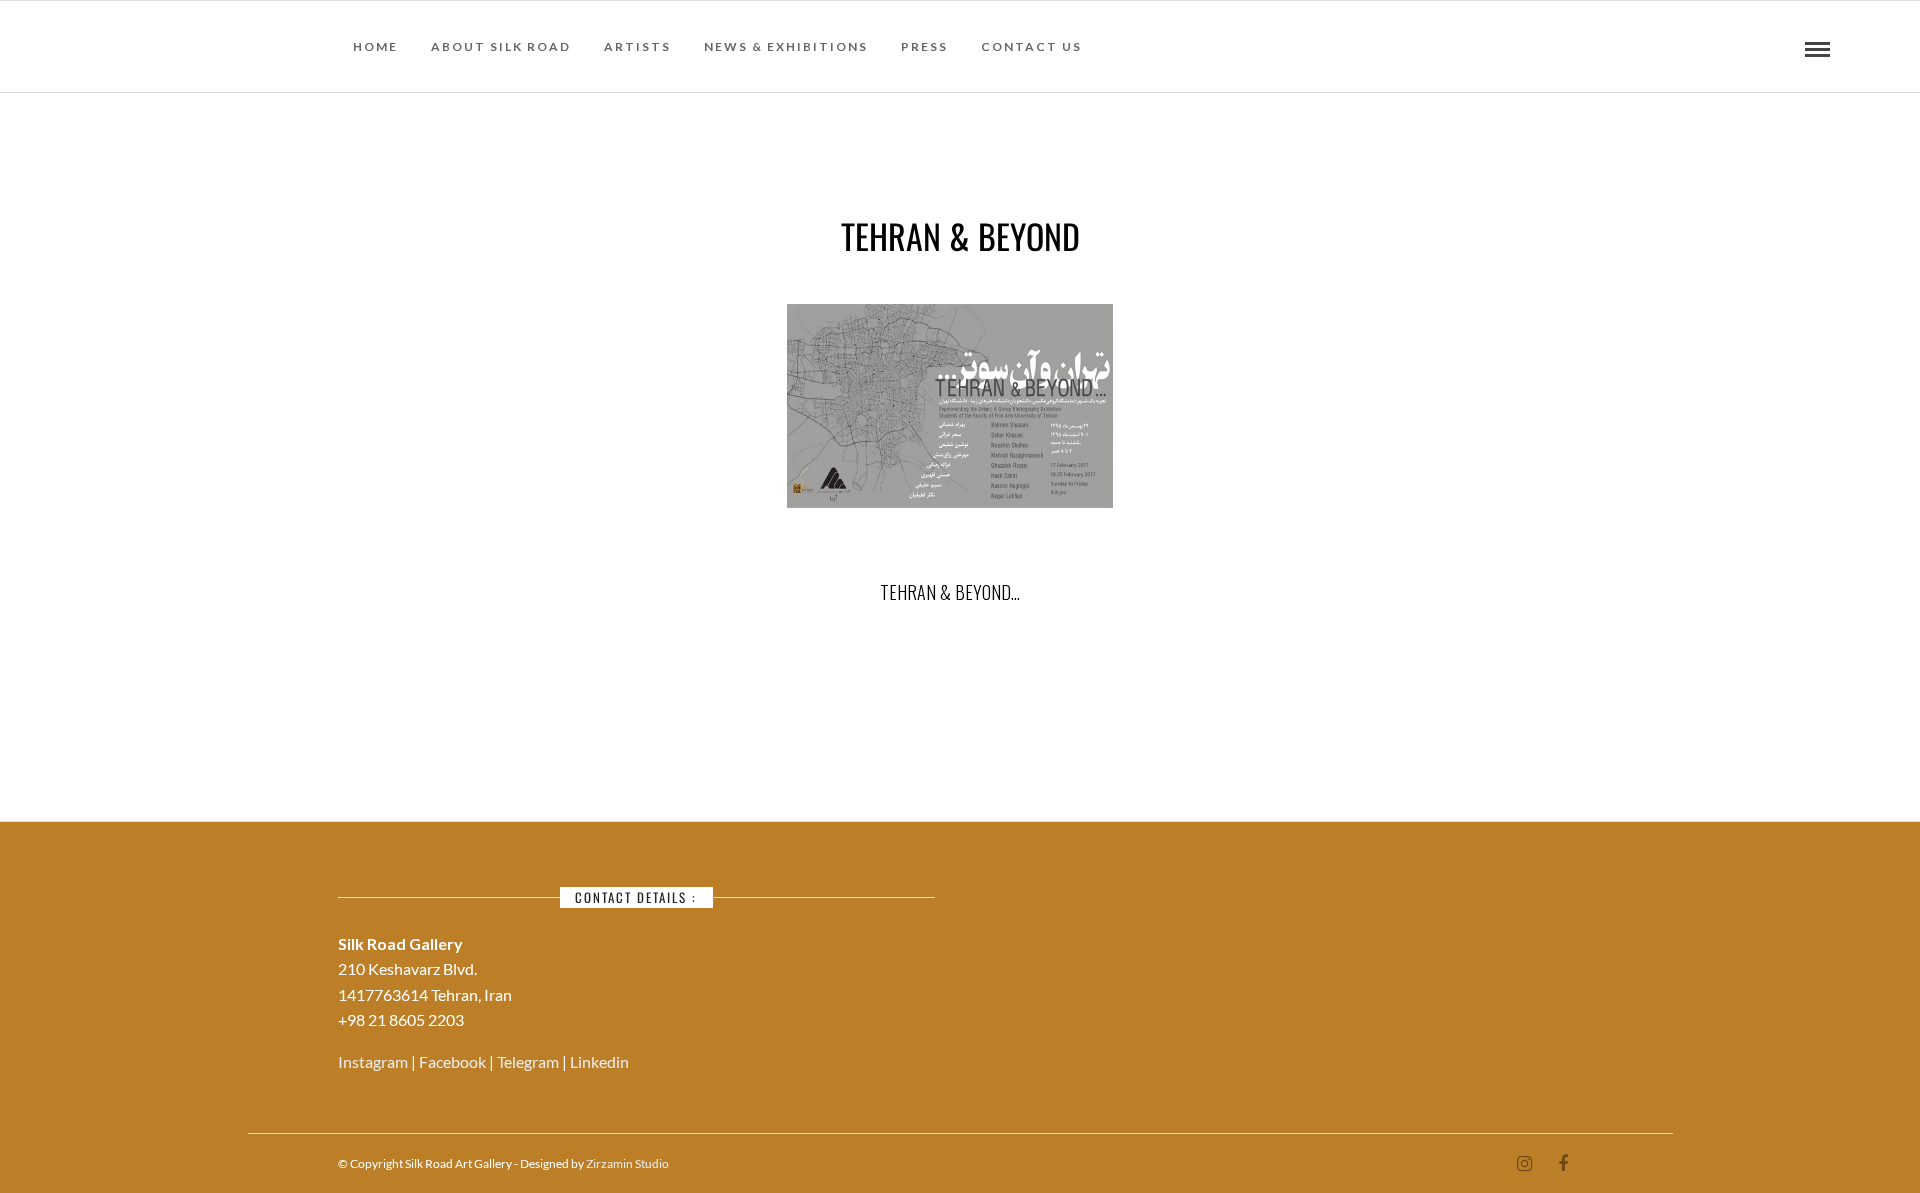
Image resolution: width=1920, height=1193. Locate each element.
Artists (637, 46)
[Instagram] (1524, 1164)
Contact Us (1031, 46)
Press (924, 46)
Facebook (454, 1061)
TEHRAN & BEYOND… (950, 592)
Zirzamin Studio (627, 1163)
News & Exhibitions (786, 46)
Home (375, 46)
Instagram (374, 1061)
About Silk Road (501, 46)
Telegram (529, 1061)
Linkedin (599, 1061)
